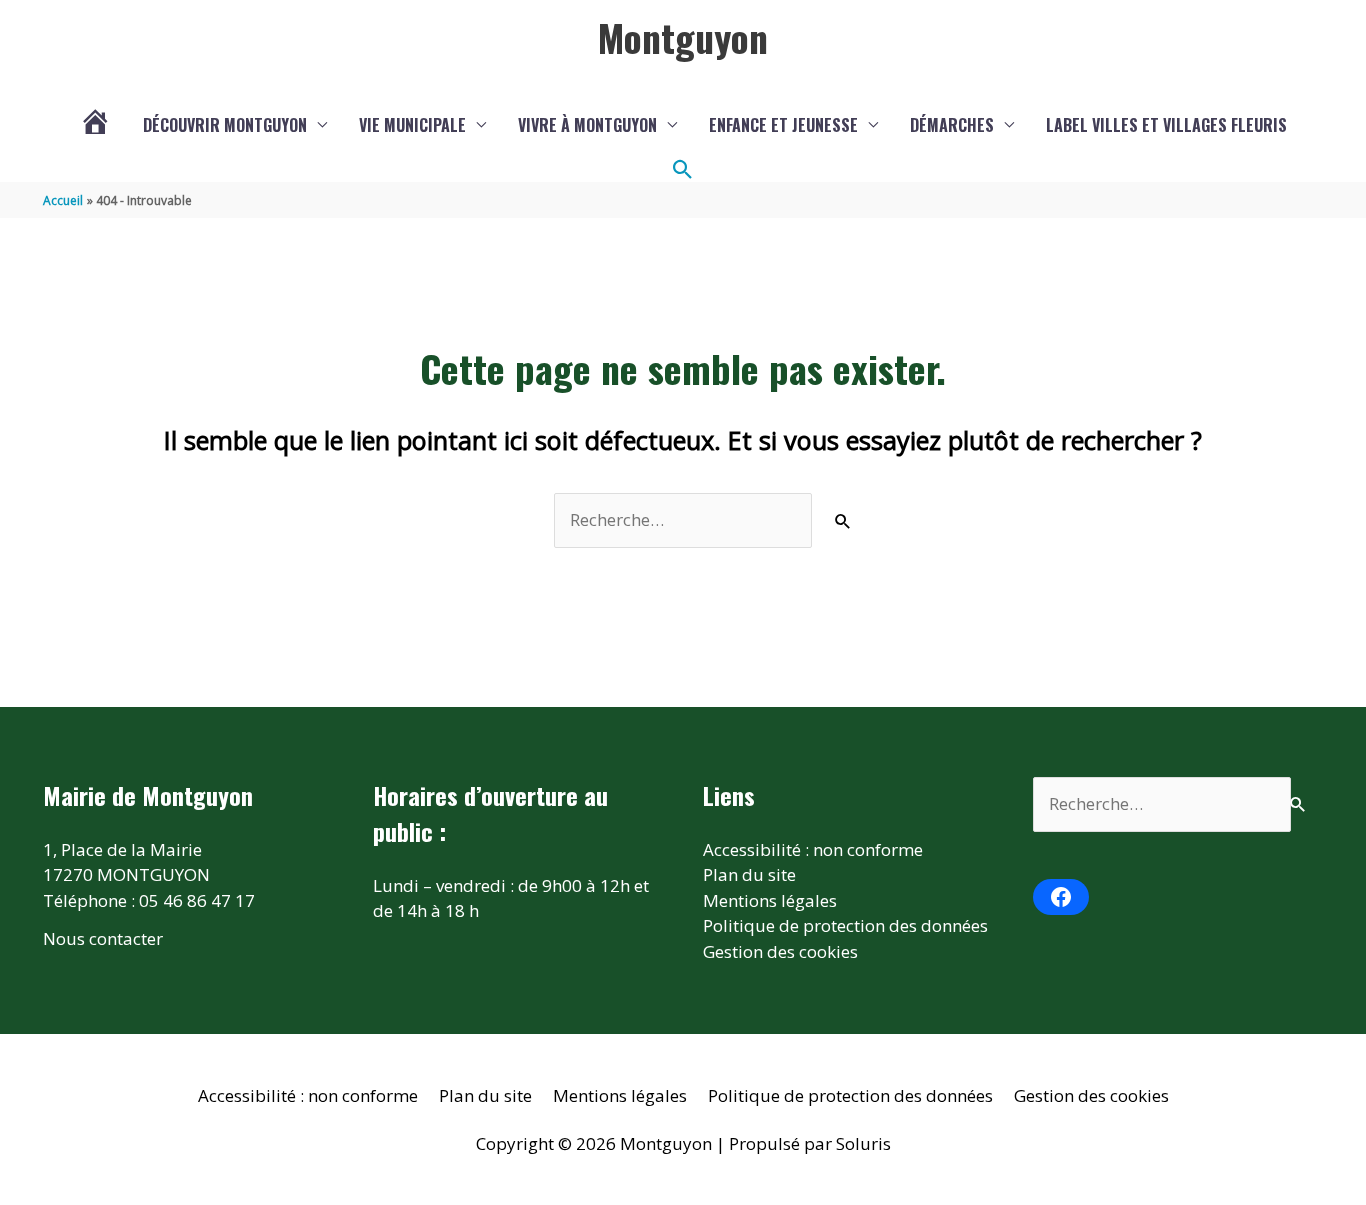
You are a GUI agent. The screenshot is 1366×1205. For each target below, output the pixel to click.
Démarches (952, 125)
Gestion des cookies (780, 951)
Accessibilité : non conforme (813, 849)
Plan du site (749, 874)
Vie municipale (412, 125)
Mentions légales (770, 900)
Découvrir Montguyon (225, 125)
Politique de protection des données (845, 925)
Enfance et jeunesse (783, 125)
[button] (683, 170)
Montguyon (683, 37)
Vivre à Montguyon (587, 125)
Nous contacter (103, 938)
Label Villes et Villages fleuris (1166, 125)
